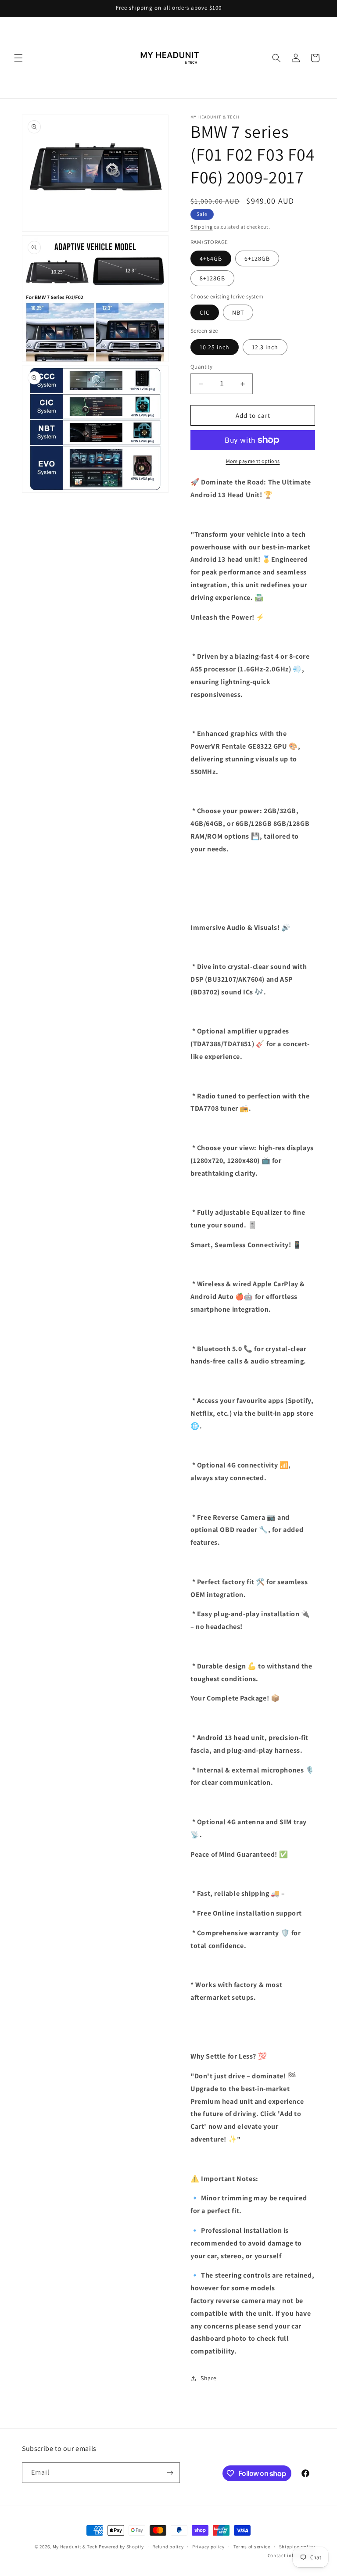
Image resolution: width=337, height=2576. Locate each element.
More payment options (253, 461)
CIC (205, 312)
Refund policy (168, 2547)
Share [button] (209, 2378)
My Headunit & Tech (75, 2547)
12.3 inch (265, 347)
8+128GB (212, 278)
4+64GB (211, 258)
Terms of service (252, 2547)
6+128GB (257, 258)
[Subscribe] (170, 2473)
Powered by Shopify (121, 2547)
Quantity (201, 367)
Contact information (291, 2555)
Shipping (202, 227)
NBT (238, 312)
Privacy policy (208, 2547)
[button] (18, 58)
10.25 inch (215, 347)
